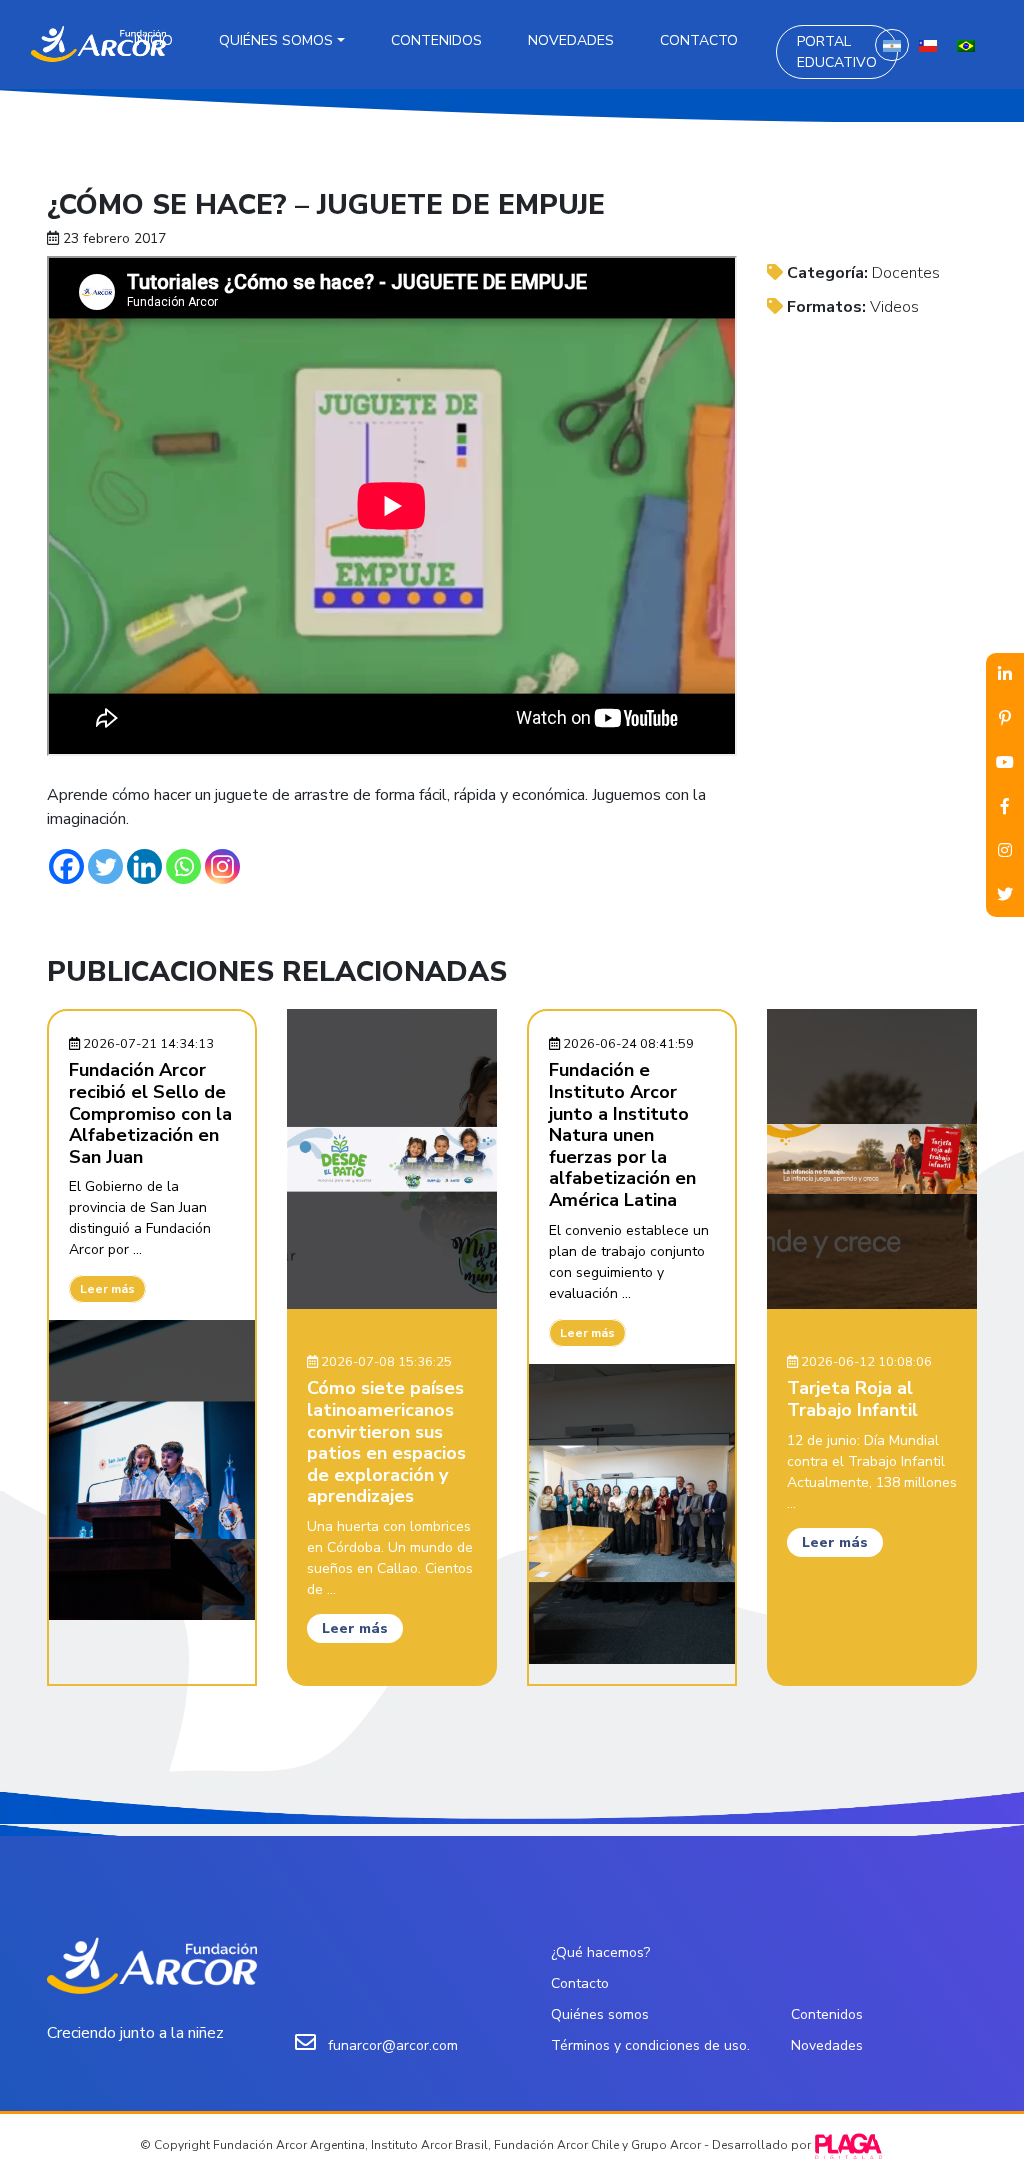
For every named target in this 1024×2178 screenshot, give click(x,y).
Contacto (699, 40)
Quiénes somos (276, 40)
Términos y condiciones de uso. (650, 2045)
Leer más (107, 1289)
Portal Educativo (837, 52)
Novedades (571, 40)
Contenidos (436, 40)
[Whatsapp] (183, 866)
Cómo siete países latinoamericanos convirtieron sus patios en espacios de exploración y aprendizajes (386, 1442)
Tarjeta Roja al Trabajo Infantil (852, 1399)
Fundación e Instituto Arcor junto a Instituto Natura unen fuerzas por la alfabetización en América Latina (622, 1135)
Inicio (153, 40)
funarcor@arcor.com (393, 2045)
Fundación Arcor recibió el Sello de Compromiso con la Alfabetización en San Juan (150, 1113)
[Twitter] (105, 866)
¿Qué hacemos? (600, 1952)
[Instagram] (222, 866)
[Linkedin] (144, 866)
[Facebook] (66, 866)
